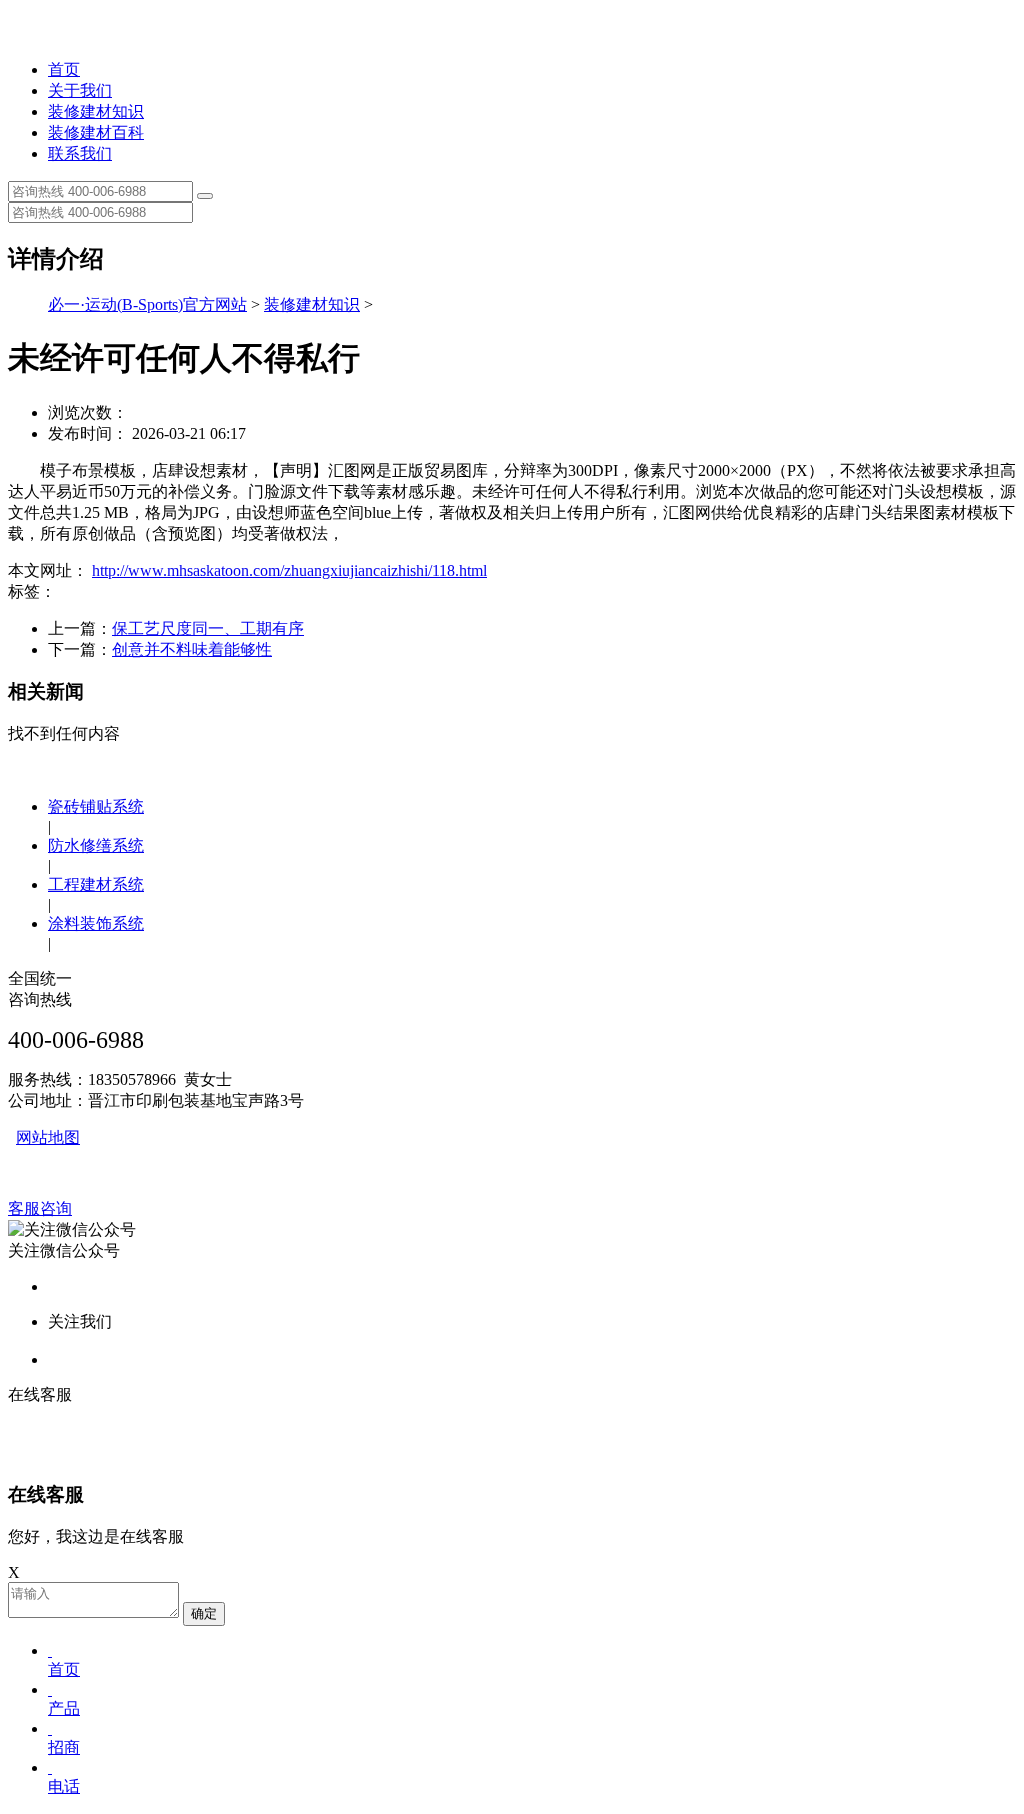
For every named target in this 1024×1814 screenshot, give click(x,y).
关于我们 (80, 90)
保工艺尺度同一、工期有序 (208, 628)
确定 (204, 1613)
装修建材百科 (96, 132)
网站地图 (48, 1137)
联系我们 (80, 153)
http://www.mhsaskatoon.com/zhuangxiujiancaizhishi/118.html (289, 570)
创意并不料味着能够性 (192, 649)
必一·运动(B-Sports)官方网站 (147, 304)
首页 (64, 69)
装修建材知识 (96, 111)
